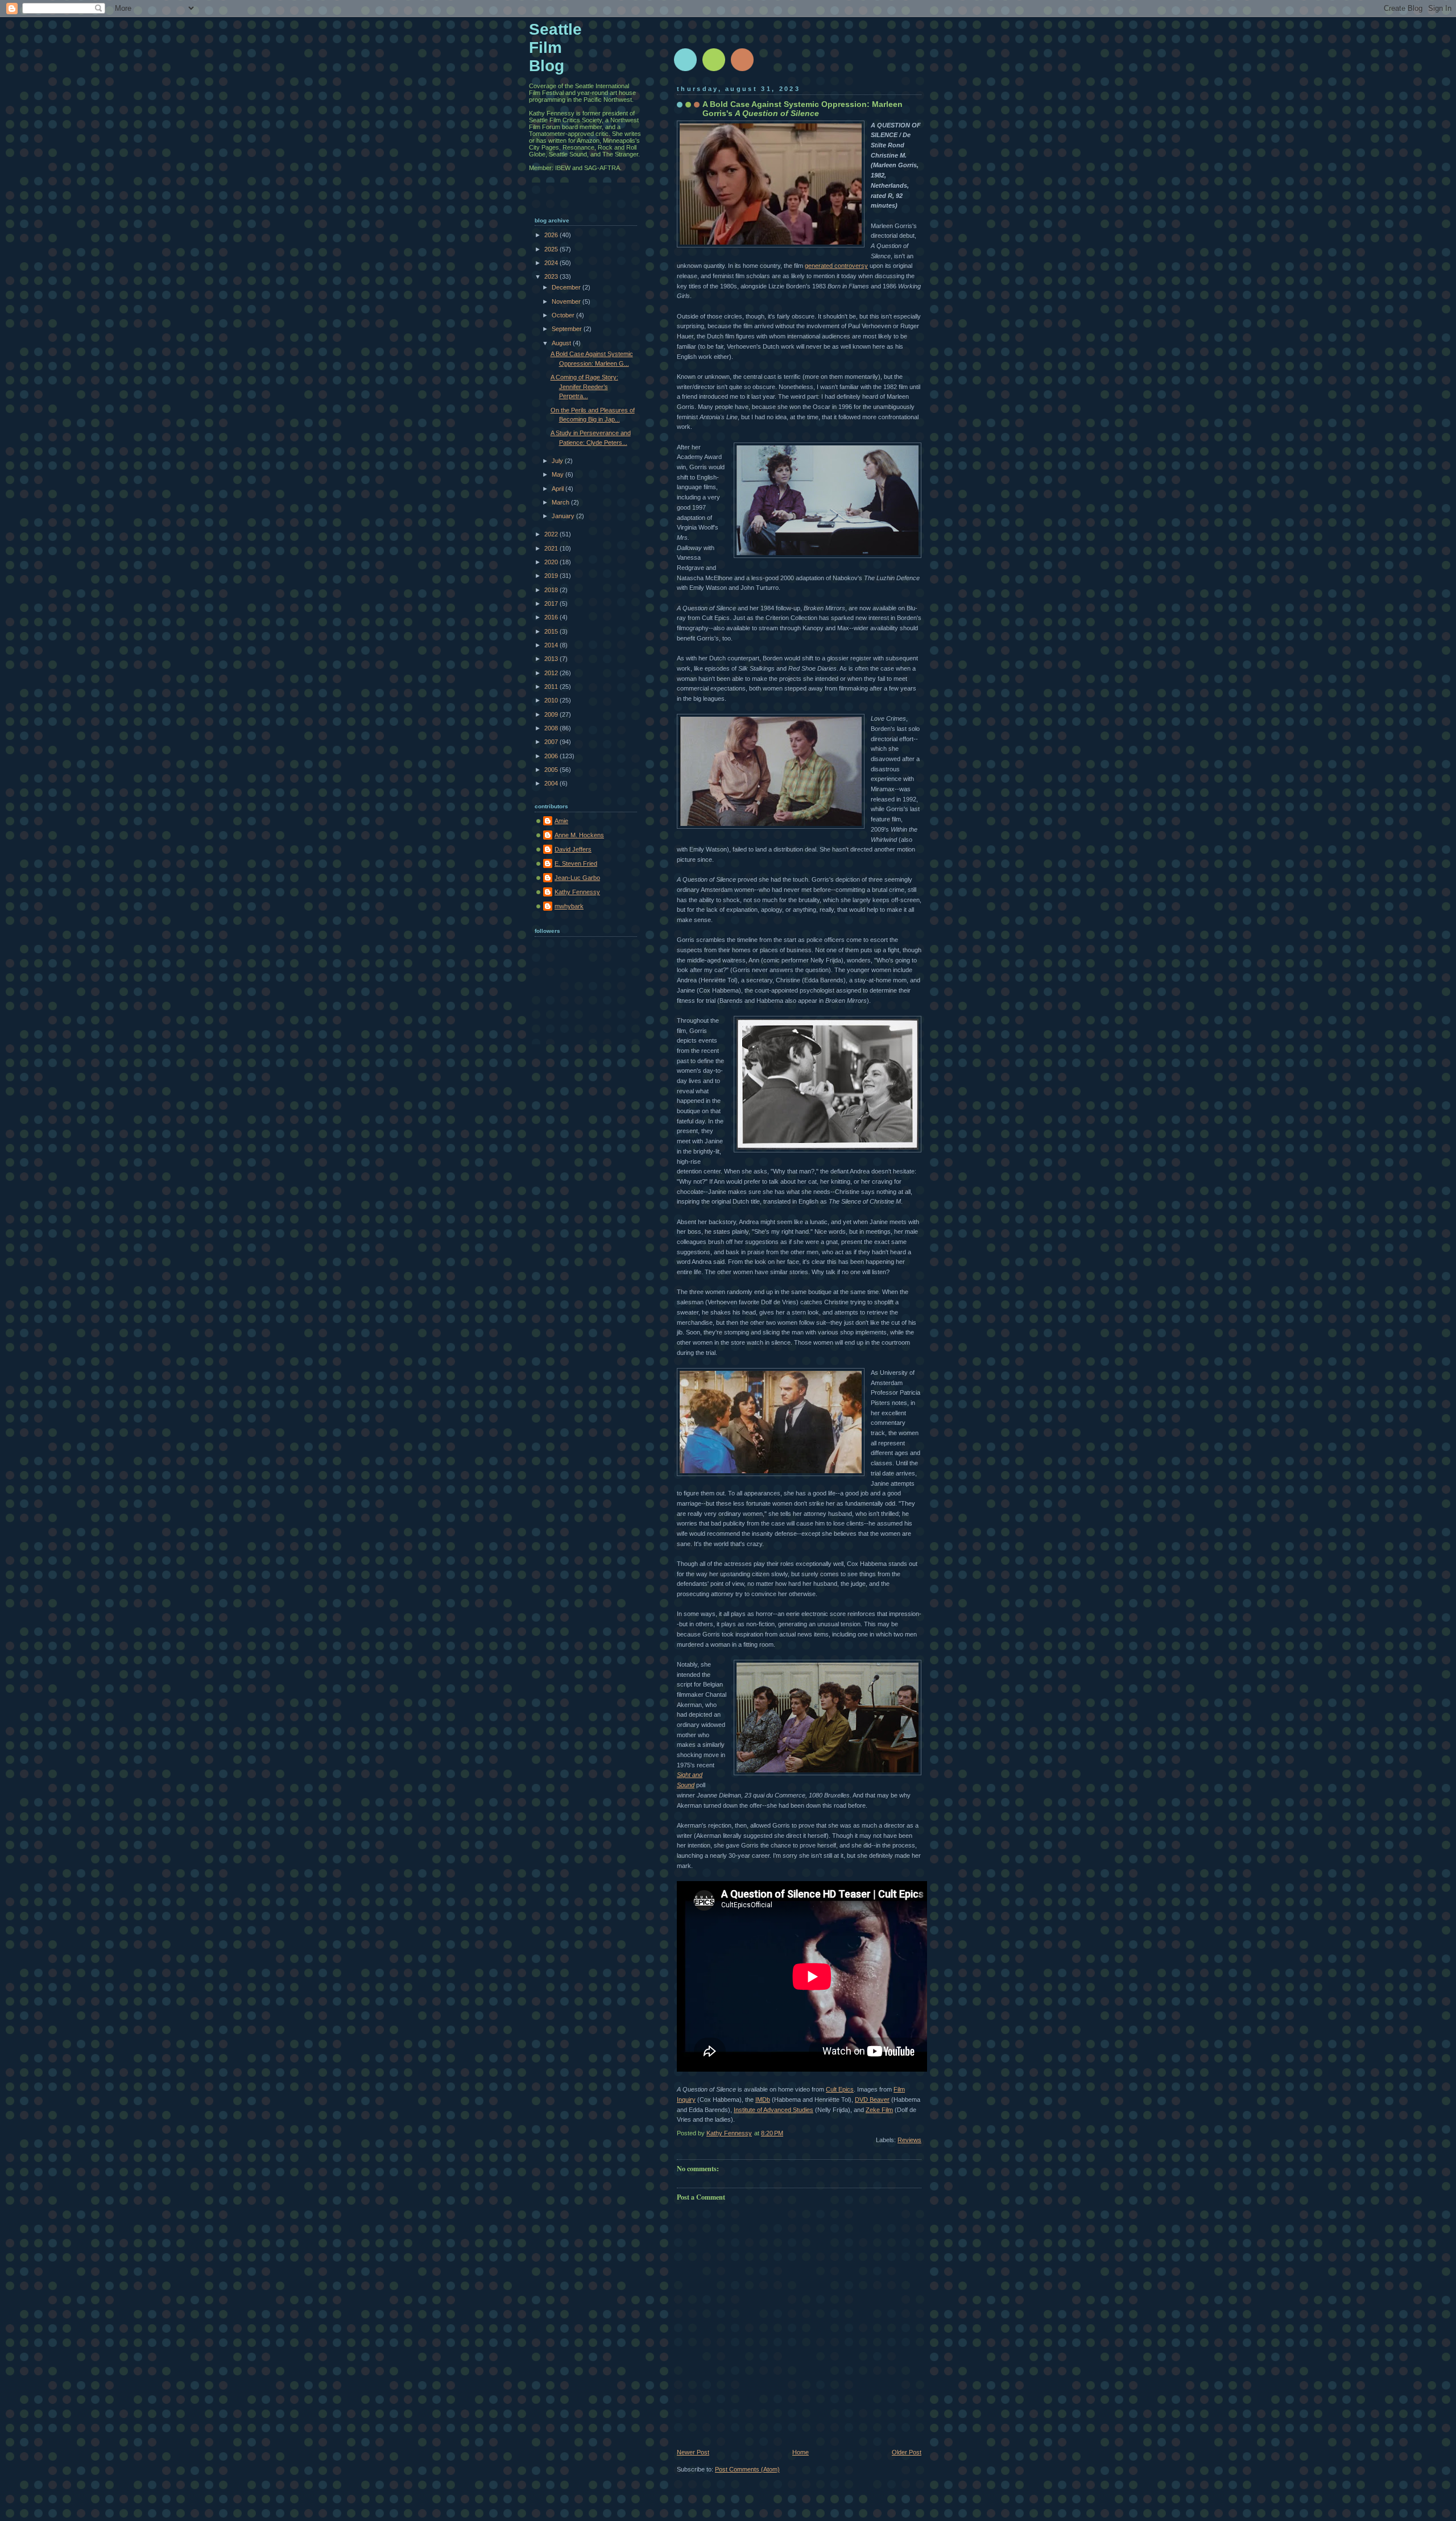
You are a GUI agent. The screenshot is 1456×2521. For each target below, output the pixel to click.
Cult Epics (840, 2089)
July (558, 461)
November (567, 301)
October (564, 315)
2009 (552, 714)
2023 (552, 276)
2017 (552, 604)
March (561, 502)
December (567, 287)
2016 (552, 617)
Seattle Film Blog (555, 47)
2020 (552, 562)
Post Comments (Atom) (747, 2469)
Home (801, 2452)
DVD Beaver (872, 2100)
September (568, 329)
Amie (561, 821)
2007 (552, 742)
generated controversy (836, 266)
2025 (552, 249)
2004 (552, 783)
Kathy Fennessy (577, 892)
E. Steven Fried (576, 863)
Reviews (909, 2140)
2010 (552, 700)
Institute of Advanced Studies (773, 2110)
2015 (552, 631)
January (564, 516)
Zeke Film (879, 2110)
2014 (552, 645)
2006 (552, 756)
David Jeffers (573, 849)
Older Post (907, 2452)
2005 (552, 770)
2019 (552, 576)
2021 (552, 548)
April (559, 489)
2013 (552, 659)
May (559, 474)
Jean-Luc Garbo (577, 878)
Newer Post (693, 2452)
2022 (552, 534)
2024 (552, 263)
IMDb (763, 2100)
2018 (552, 590)
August (562, 343)
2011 (552, 687)
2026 (552, 235)
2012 (552, 673)
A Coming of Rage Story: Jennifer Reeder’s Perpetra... (584, 387)
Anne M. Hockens (579, 835)
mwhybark (569, 906)
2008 (552, 728)
